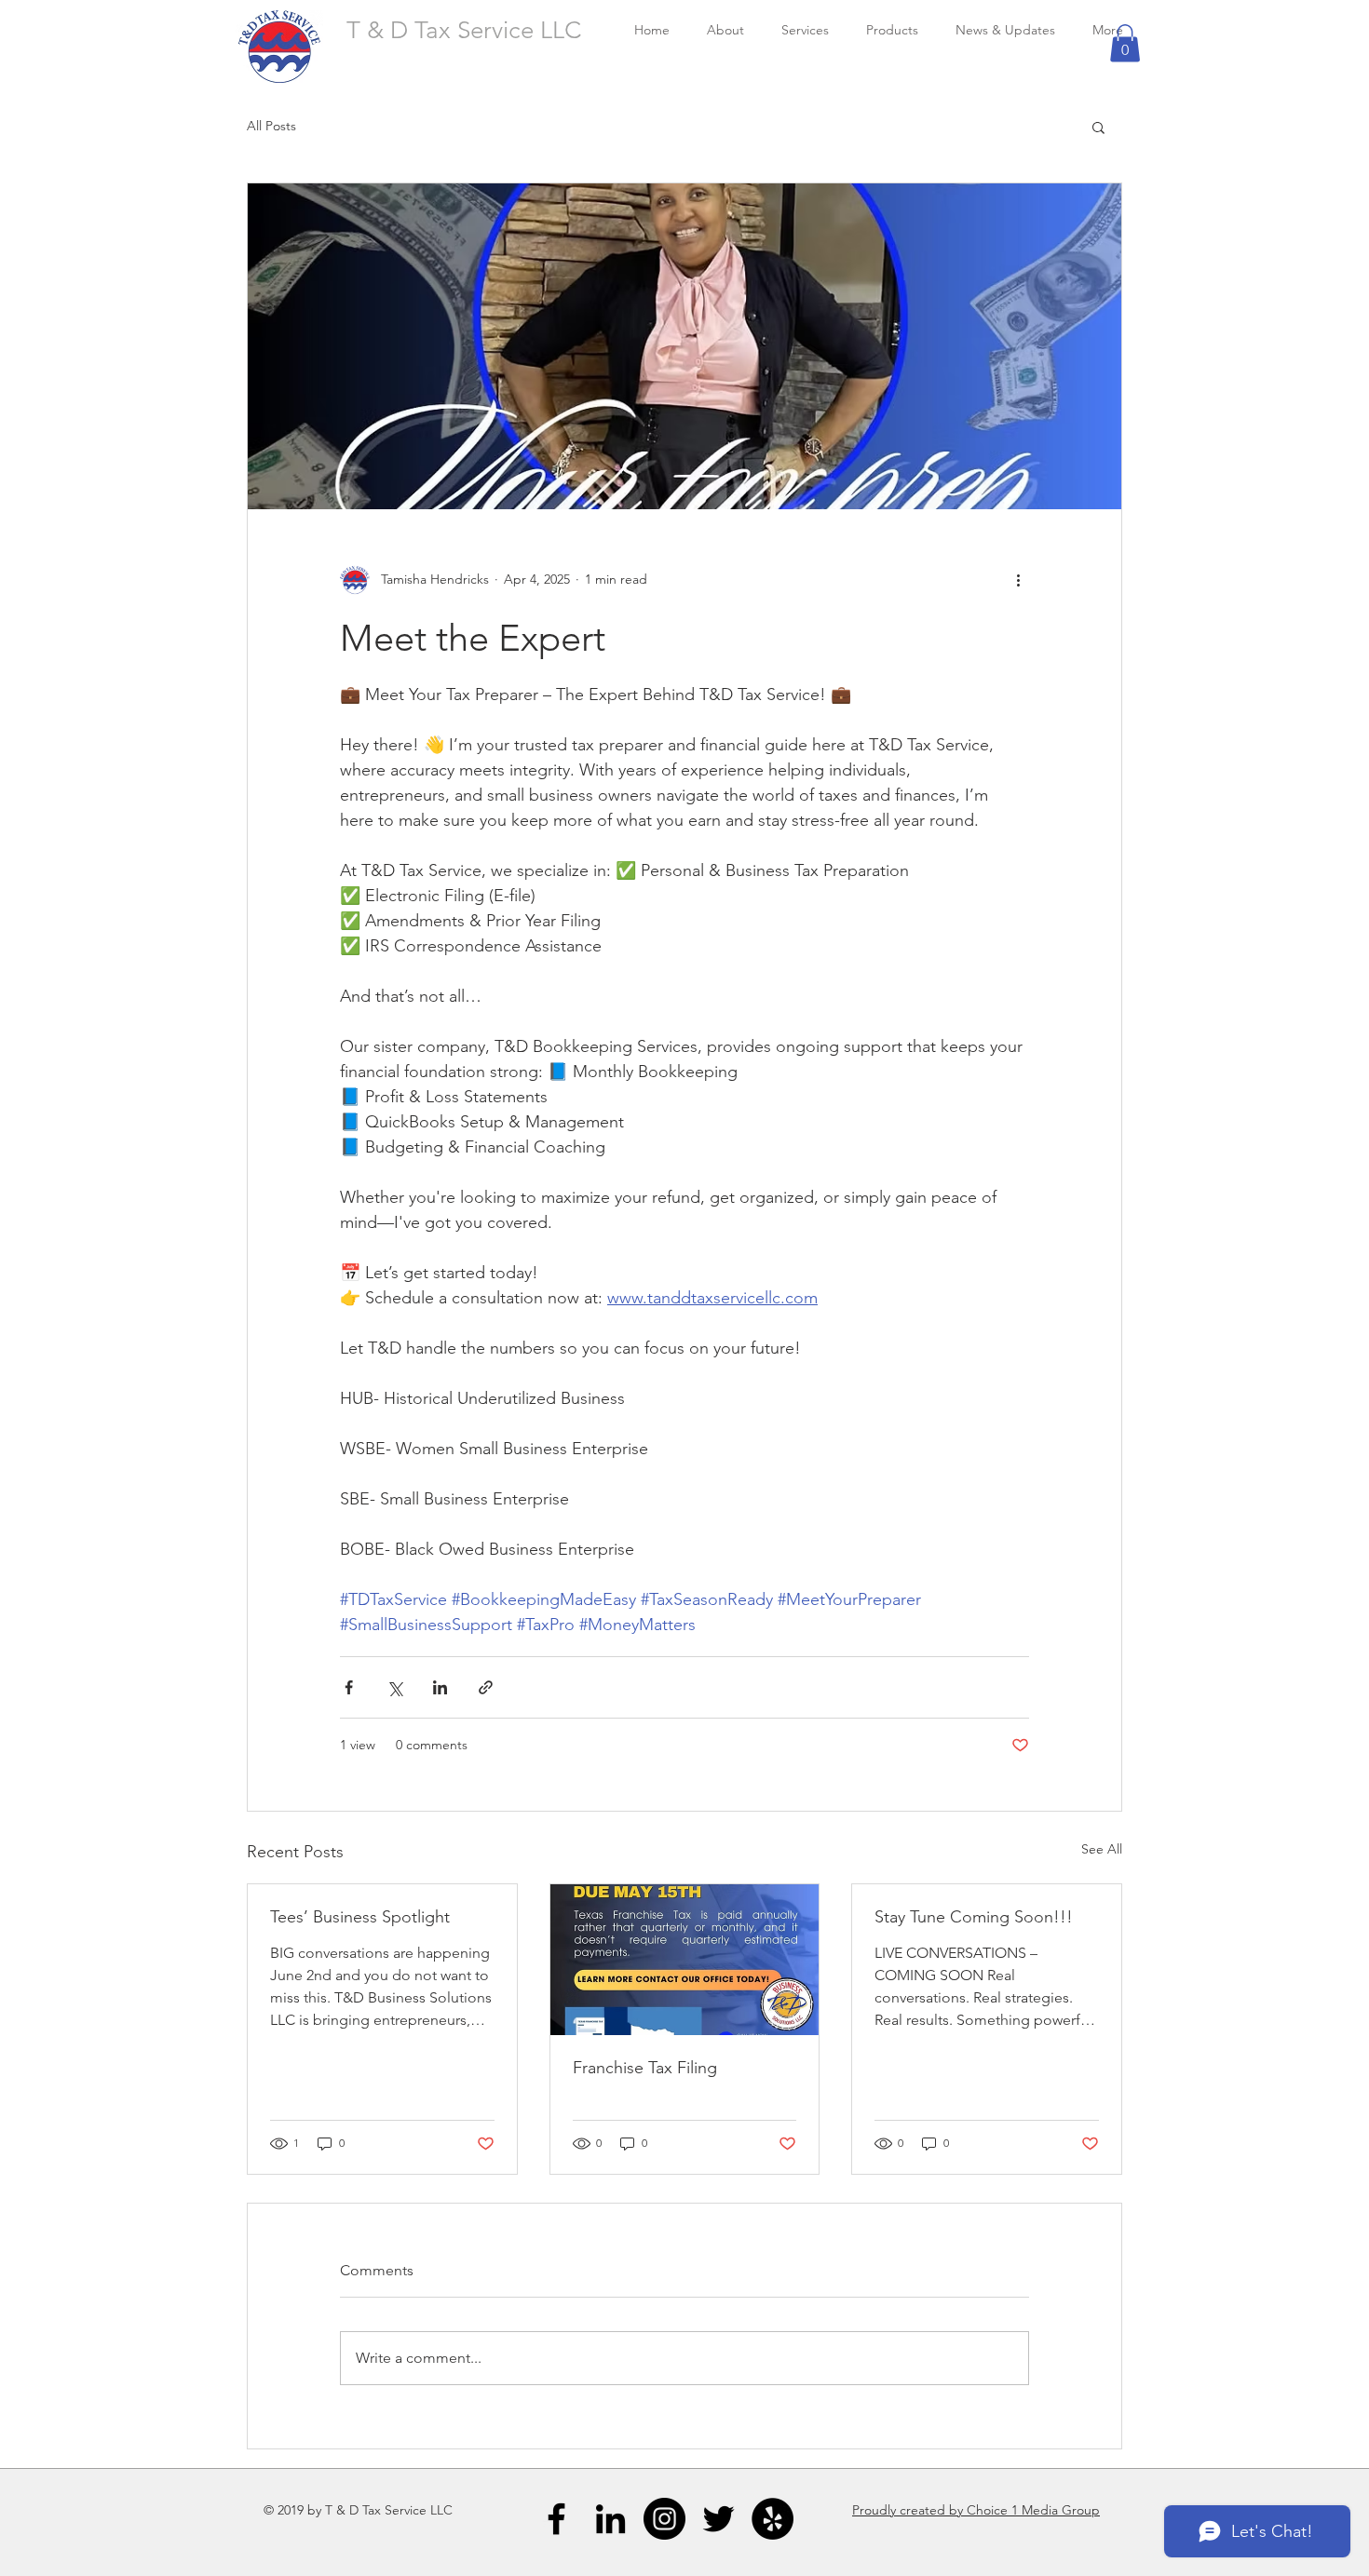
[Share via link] (486, 1687)
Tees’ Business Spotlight (360, 1917)
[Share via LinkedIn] (440, 1687)
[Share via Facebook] (349, 1687)
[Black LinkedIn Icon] (610, 2519)
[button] (1125, 43)
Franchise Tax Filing (645, 2068)
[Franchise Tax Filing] (685, 1960)
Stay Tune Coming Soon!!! (974, 1917)
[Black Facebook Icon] (556, 2519)
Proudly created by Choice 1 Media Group (976, 2510)
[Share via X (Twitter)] (394, 1687)
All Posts (271, 126)
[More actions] (1018, 580)
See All (1102, 1849)
